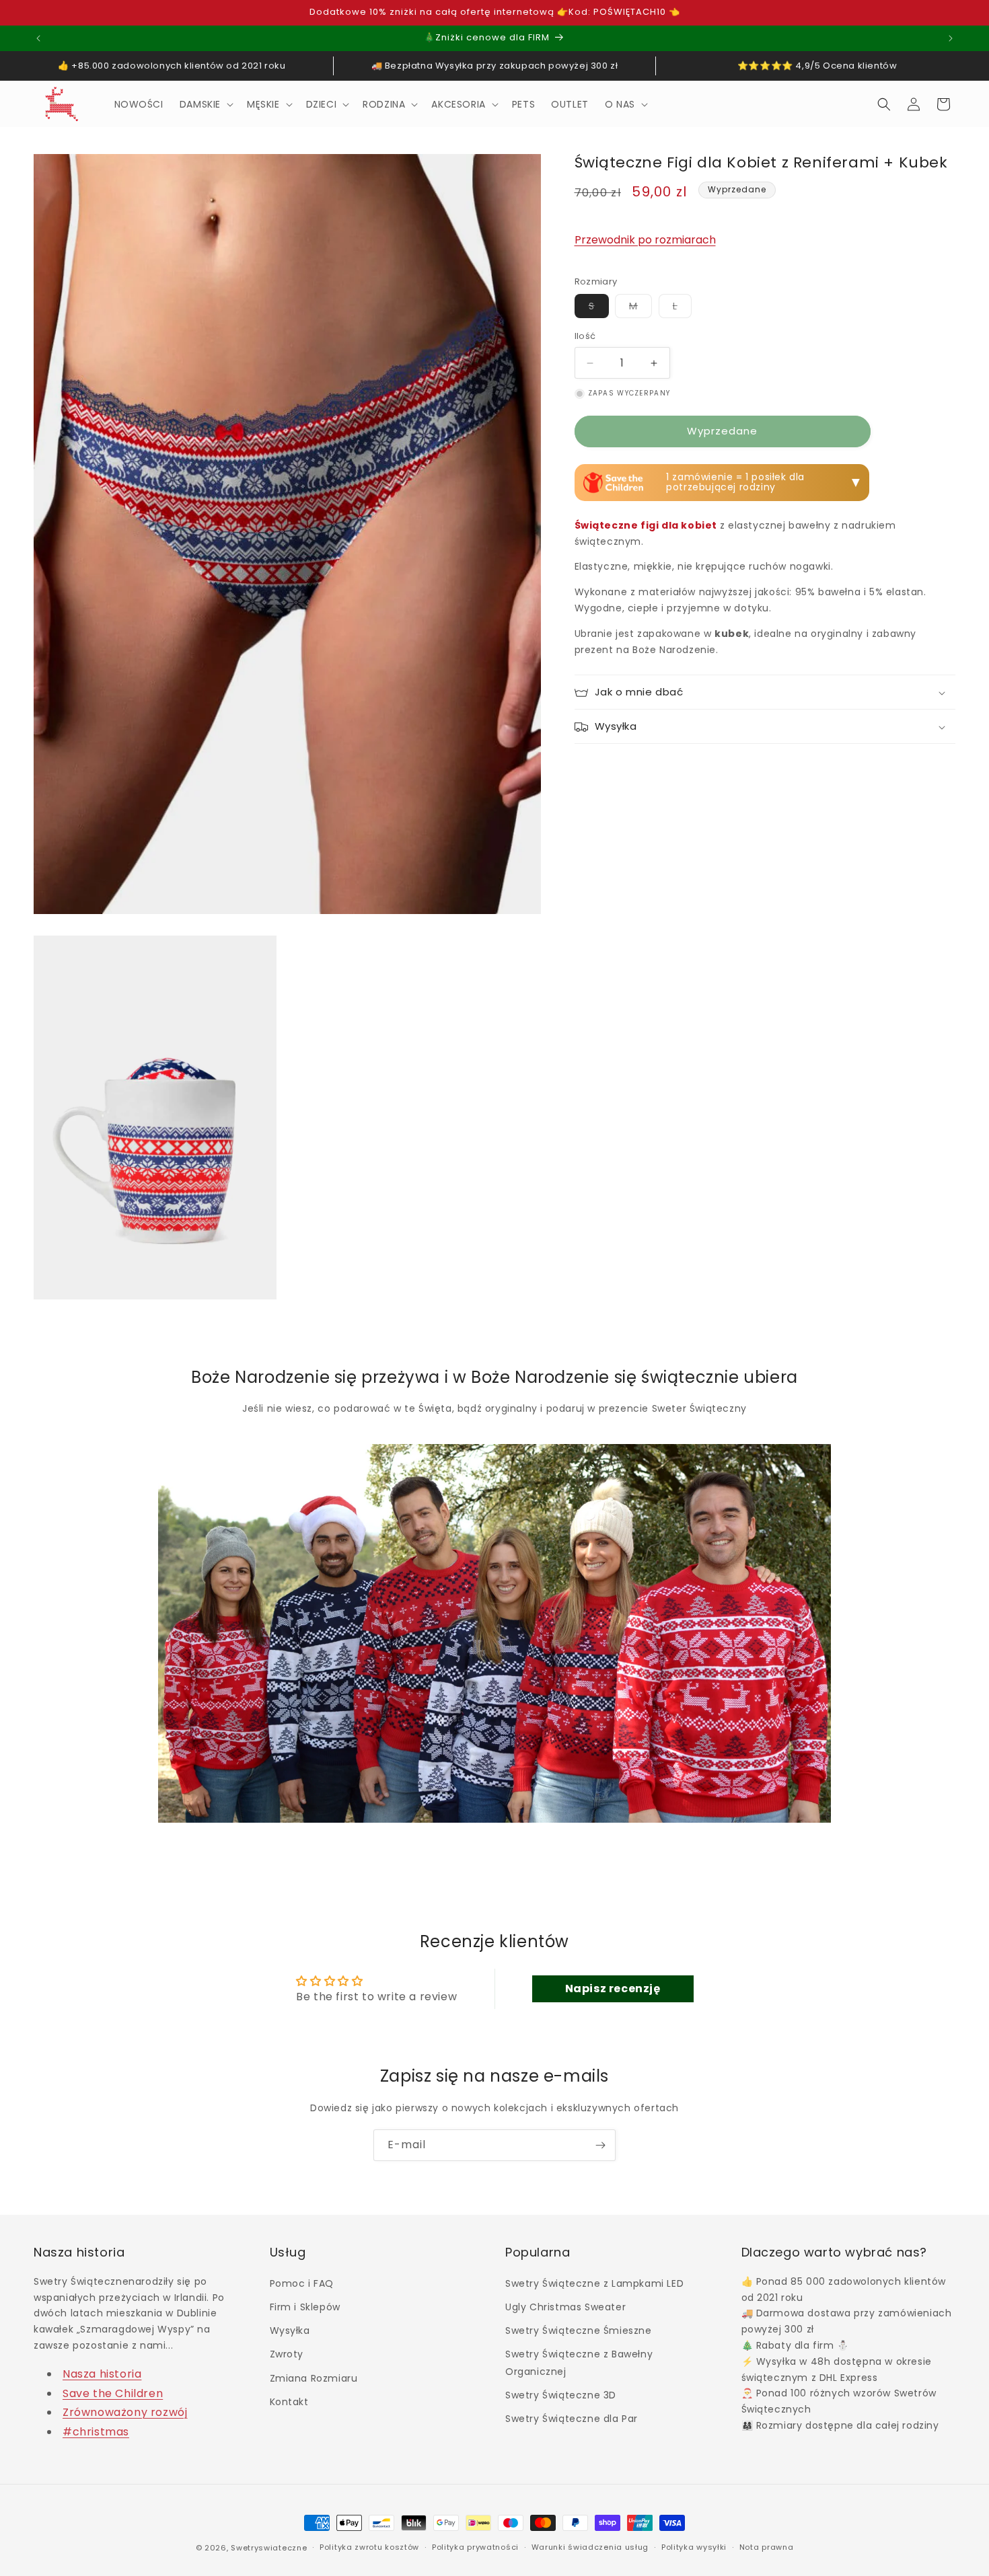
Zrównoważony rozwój (125, 2412)
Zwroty (287, 2354)
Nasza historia (102, 2374)
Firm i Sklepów (305, 2307)
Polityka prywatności (475, 2547)
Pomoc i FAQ (302, 2283)
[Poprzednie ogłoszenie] (38, 38)
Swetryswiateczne (269, 2548)
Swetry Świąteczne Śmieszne (579, 2331)
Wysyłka (290, 2331)
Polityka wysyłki (694, 2547)
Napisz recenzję (613, 1988)
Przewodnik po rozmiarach (645, 240)
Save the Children (113, 2393)
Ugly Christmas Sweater (565, 2307)
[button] (205, 104)
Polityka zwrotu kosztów (369, 2547)
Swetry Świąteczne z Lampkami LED (594, 2283)
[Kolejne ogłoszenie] (951, 38)
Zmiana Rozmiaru (314, 2378)
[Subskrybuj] (600, 2145)
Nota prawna (767, 2547)
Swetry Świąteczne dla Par (572, 2419)
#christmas (96, 2432)
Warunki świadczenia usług (590, 2547)
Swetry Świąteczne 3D (561, 2395)
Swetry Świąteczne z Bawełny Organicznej (579, 2362)
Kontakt (289, 2402)
